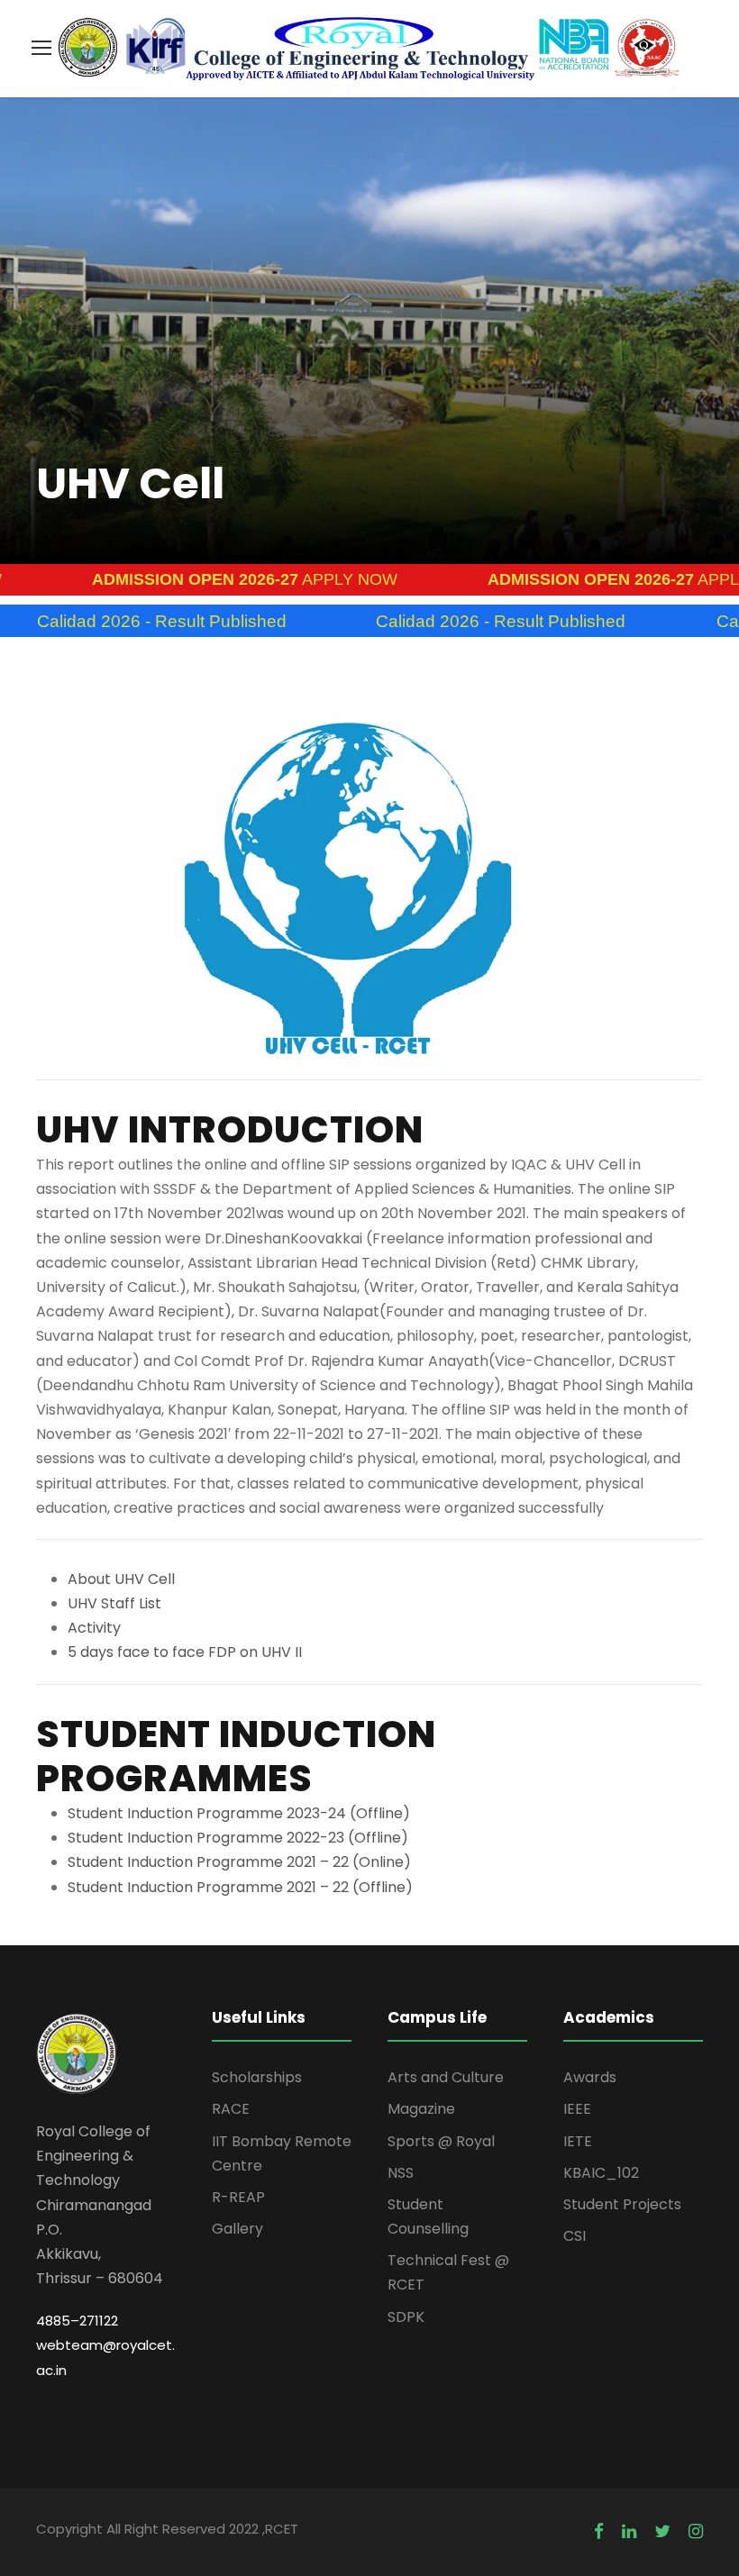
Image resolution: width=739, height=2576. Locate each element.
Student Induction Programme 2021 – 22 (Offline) (240, 1887)
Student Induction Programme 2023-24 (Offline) (239, 1813)
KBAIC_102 (601, 2173)
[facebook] (599, 2531)
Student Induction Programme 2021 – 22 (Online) (239, 1862)
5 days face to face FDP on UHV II (185, 1652)
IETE (578, 2141)
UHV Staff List (114, 1603)
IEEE (577, 2109)
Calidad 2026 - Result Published (436, 621)
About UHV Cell (121, 1579)
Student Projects (622, 2204)
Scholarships (257, 2077)
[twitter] (662, 2531)
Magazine (421, 2109)
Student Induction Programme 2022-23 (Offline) (238, 1838)
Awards (590, 2077)
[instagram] (696, 2531)
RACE (231, 2109)
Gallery (237, 2229)
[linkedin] (629, 2531)
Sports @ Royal (441, 2141)
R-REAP (238, 2197)
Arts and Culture (446, 2077)
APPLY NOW (181, 579)
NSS (401, 2173)
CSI (575, 2236)
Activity (94, 1628)
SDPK (406, 2317)
